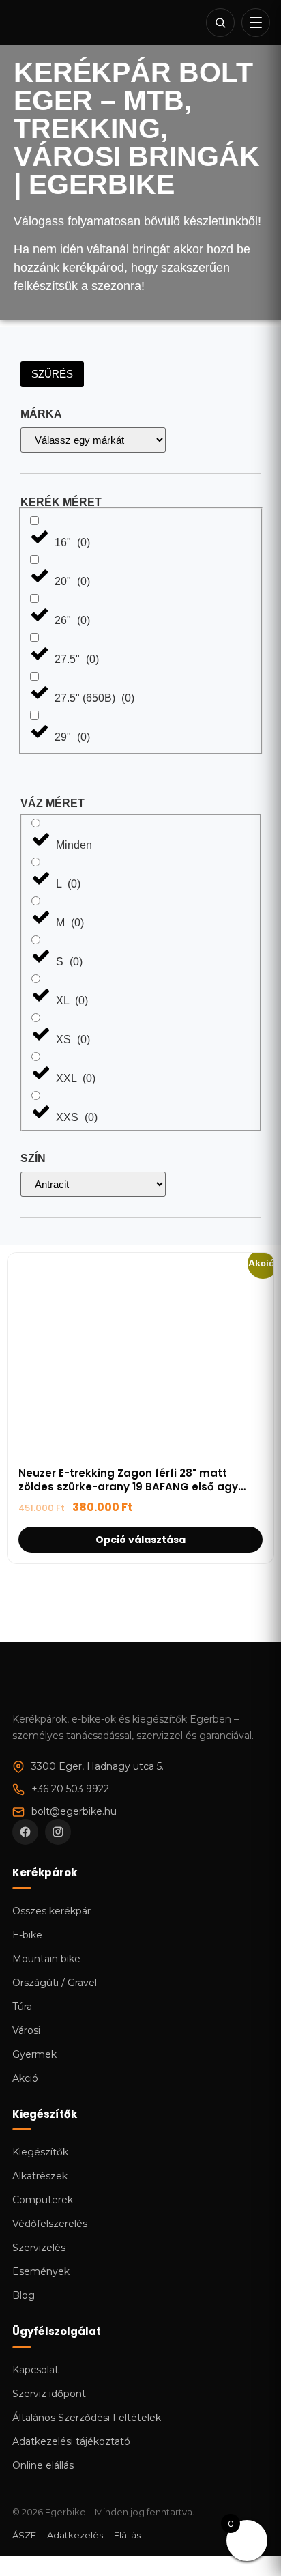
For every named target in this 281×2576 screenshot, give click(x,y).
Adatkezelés (75, 2535)
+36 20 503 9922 (70, 1789)
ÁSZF (24, 2535)
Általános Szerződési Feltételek (87, 2418)
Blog (24, 2295)
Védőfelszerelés (50, 2224)
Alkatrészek (40, 2176)
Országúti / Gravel (55, 1983)
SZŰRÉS (52, 374)
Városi (26, 2030)
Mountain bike (46, 1959)
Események (41, 2271)
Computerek (43, 2200)
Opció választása (140, 1540)
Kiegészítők (40, 2152)
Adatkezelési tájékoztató (71, 2441)
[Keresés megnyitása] (220, 23)
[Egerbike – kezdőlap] (58, 23)
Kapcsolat (35, 2370)
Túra (22, 2007)
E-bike (27, 1935)
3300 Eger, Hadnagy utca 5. (98, 1766)
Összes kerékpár (51, 1911)
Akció (25, 2078)
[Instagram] (58, 1832)
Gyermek (34, 2054)
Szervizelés (39, 2248)
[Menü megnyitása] (256, 23)
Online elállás (43, 2465)
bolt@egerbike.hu (74, 1811)
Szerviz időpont (49, 2394)
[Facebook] (25, 1832)
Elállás (127, 2535)
